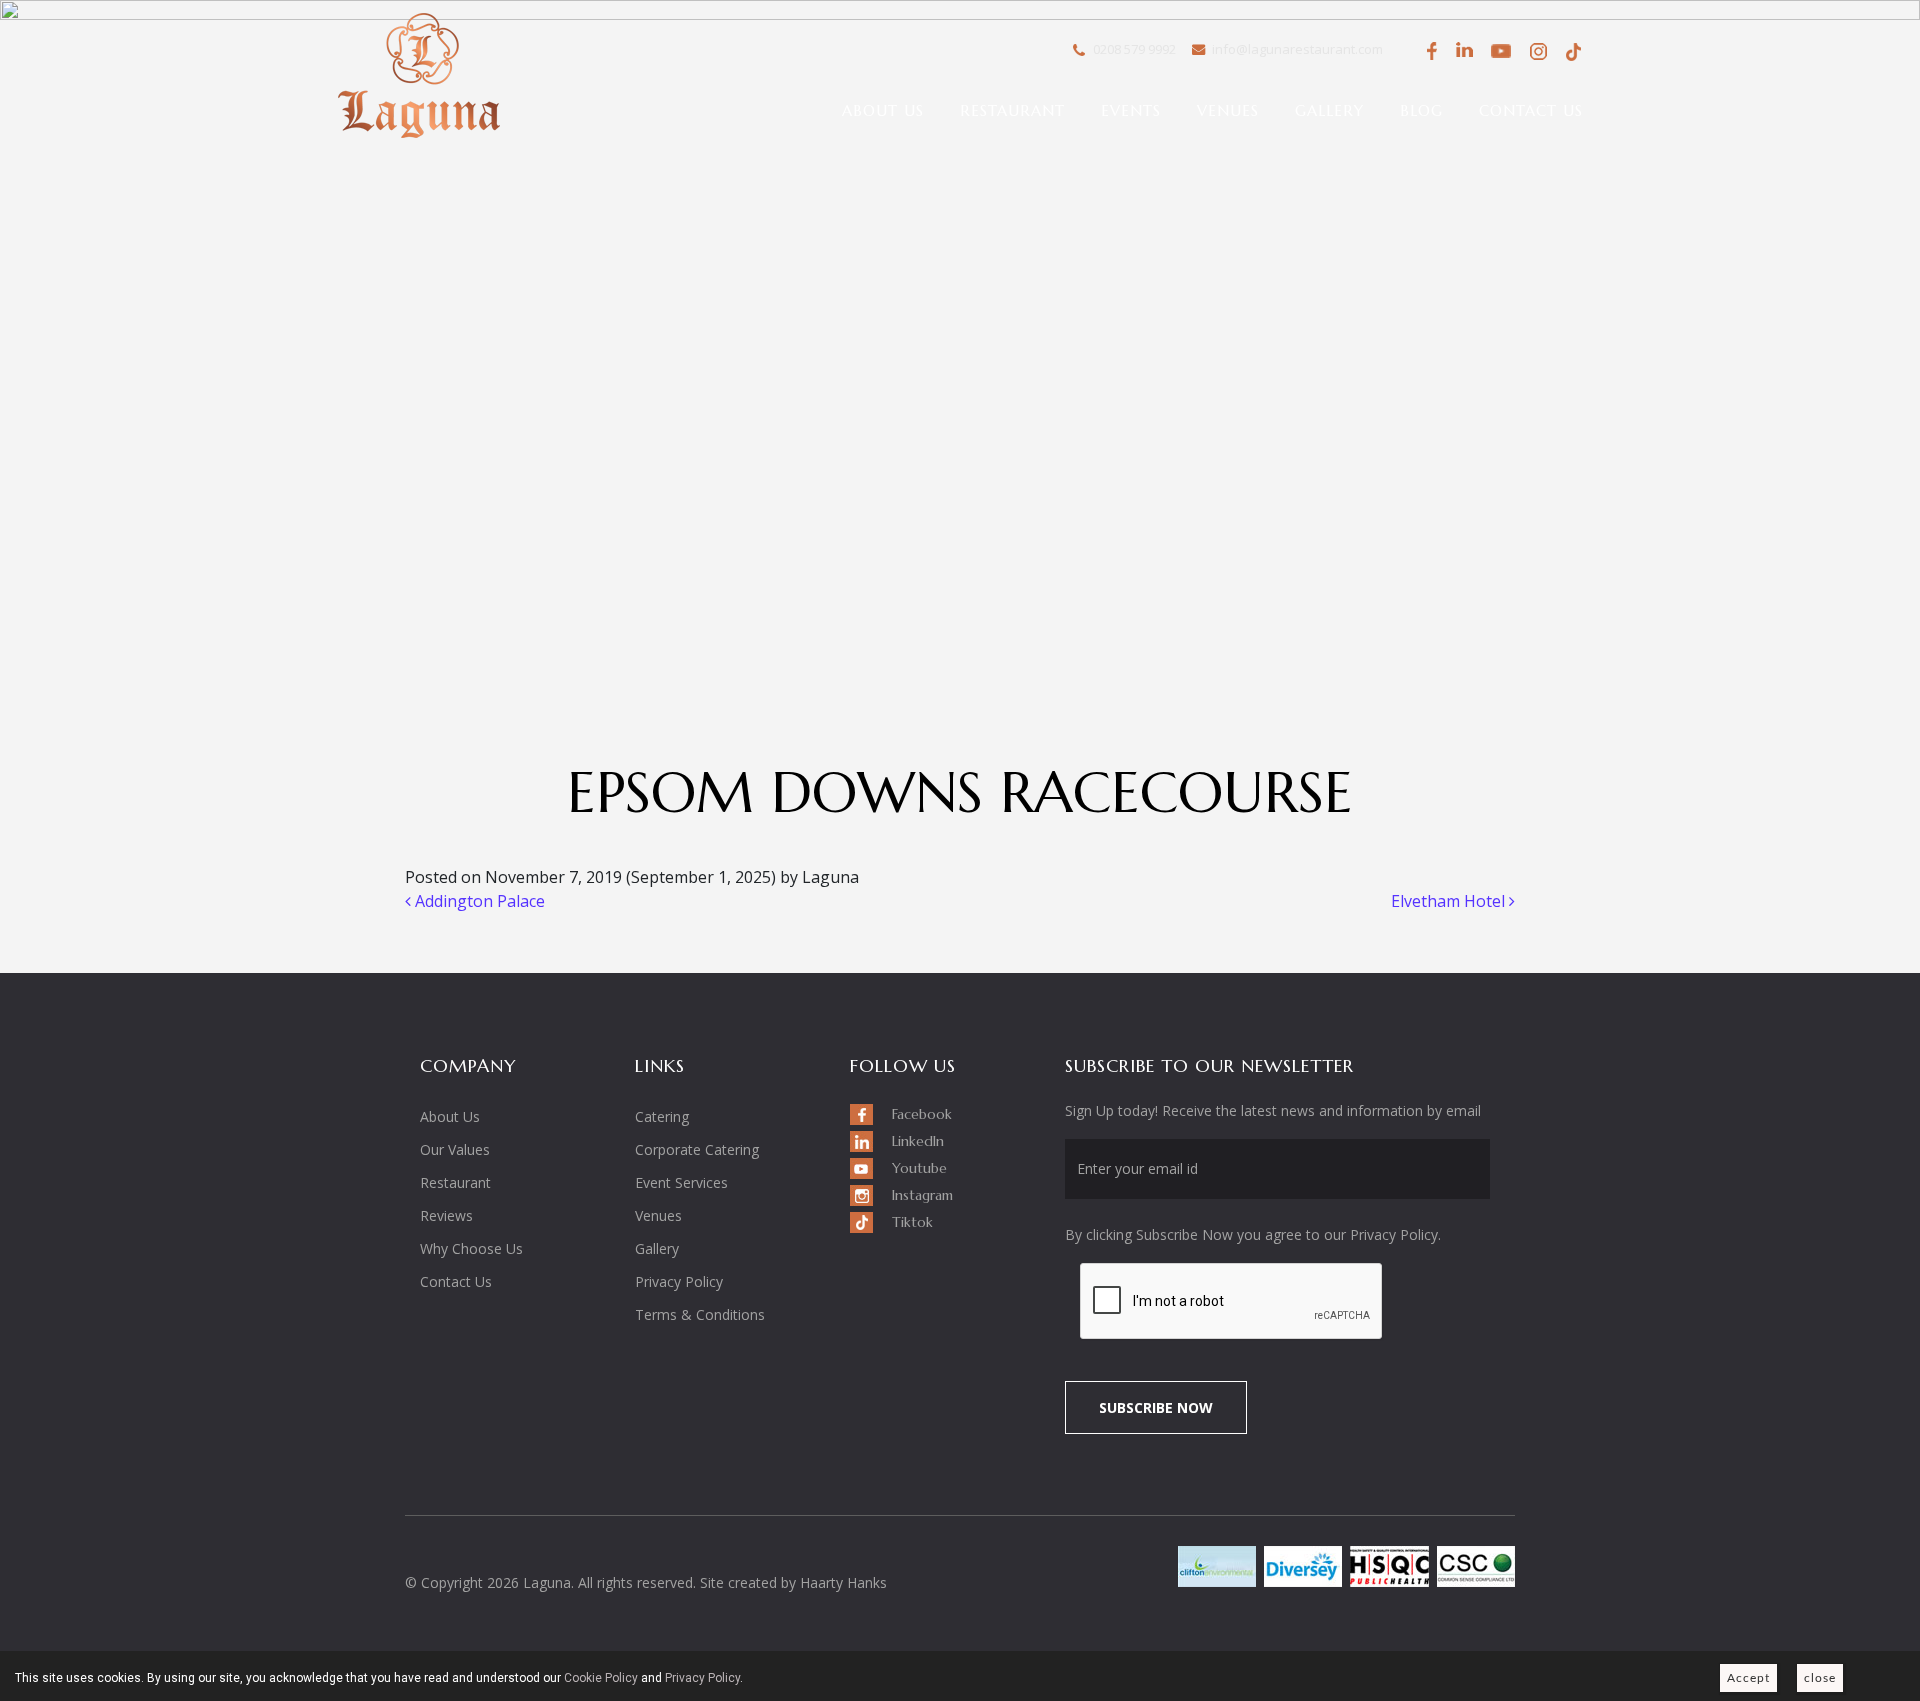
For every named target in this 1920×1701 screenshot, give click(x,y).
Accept (1748, 1678)
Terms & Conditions (700, 1314)
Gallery (1329, 110)
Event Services (681, 1182)
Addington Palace (478, 901)
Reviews (446, 1215)
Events (1131, 110)
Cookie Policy (601, 1678)
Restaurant (1012, 110)
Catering (662, 1116)
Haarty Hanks (843, 1582)
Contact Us (1531, 110)
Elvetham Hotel (1450, 901)
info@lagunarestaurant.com (1297, 49)
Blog (1421, 110)
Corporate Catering (697, 1149)
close (1820, 1678)
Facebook (1429, 51)
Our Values (455, 1149)
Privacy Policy (679, 1281)
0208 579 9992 (1134, 49)
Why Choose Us (471, 1248)
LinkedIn (1465, 51)
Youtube (1501, 51)
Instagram (1537, 54)
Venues (1228, 110)
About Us (883, 110)
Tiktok (1573, 51)
